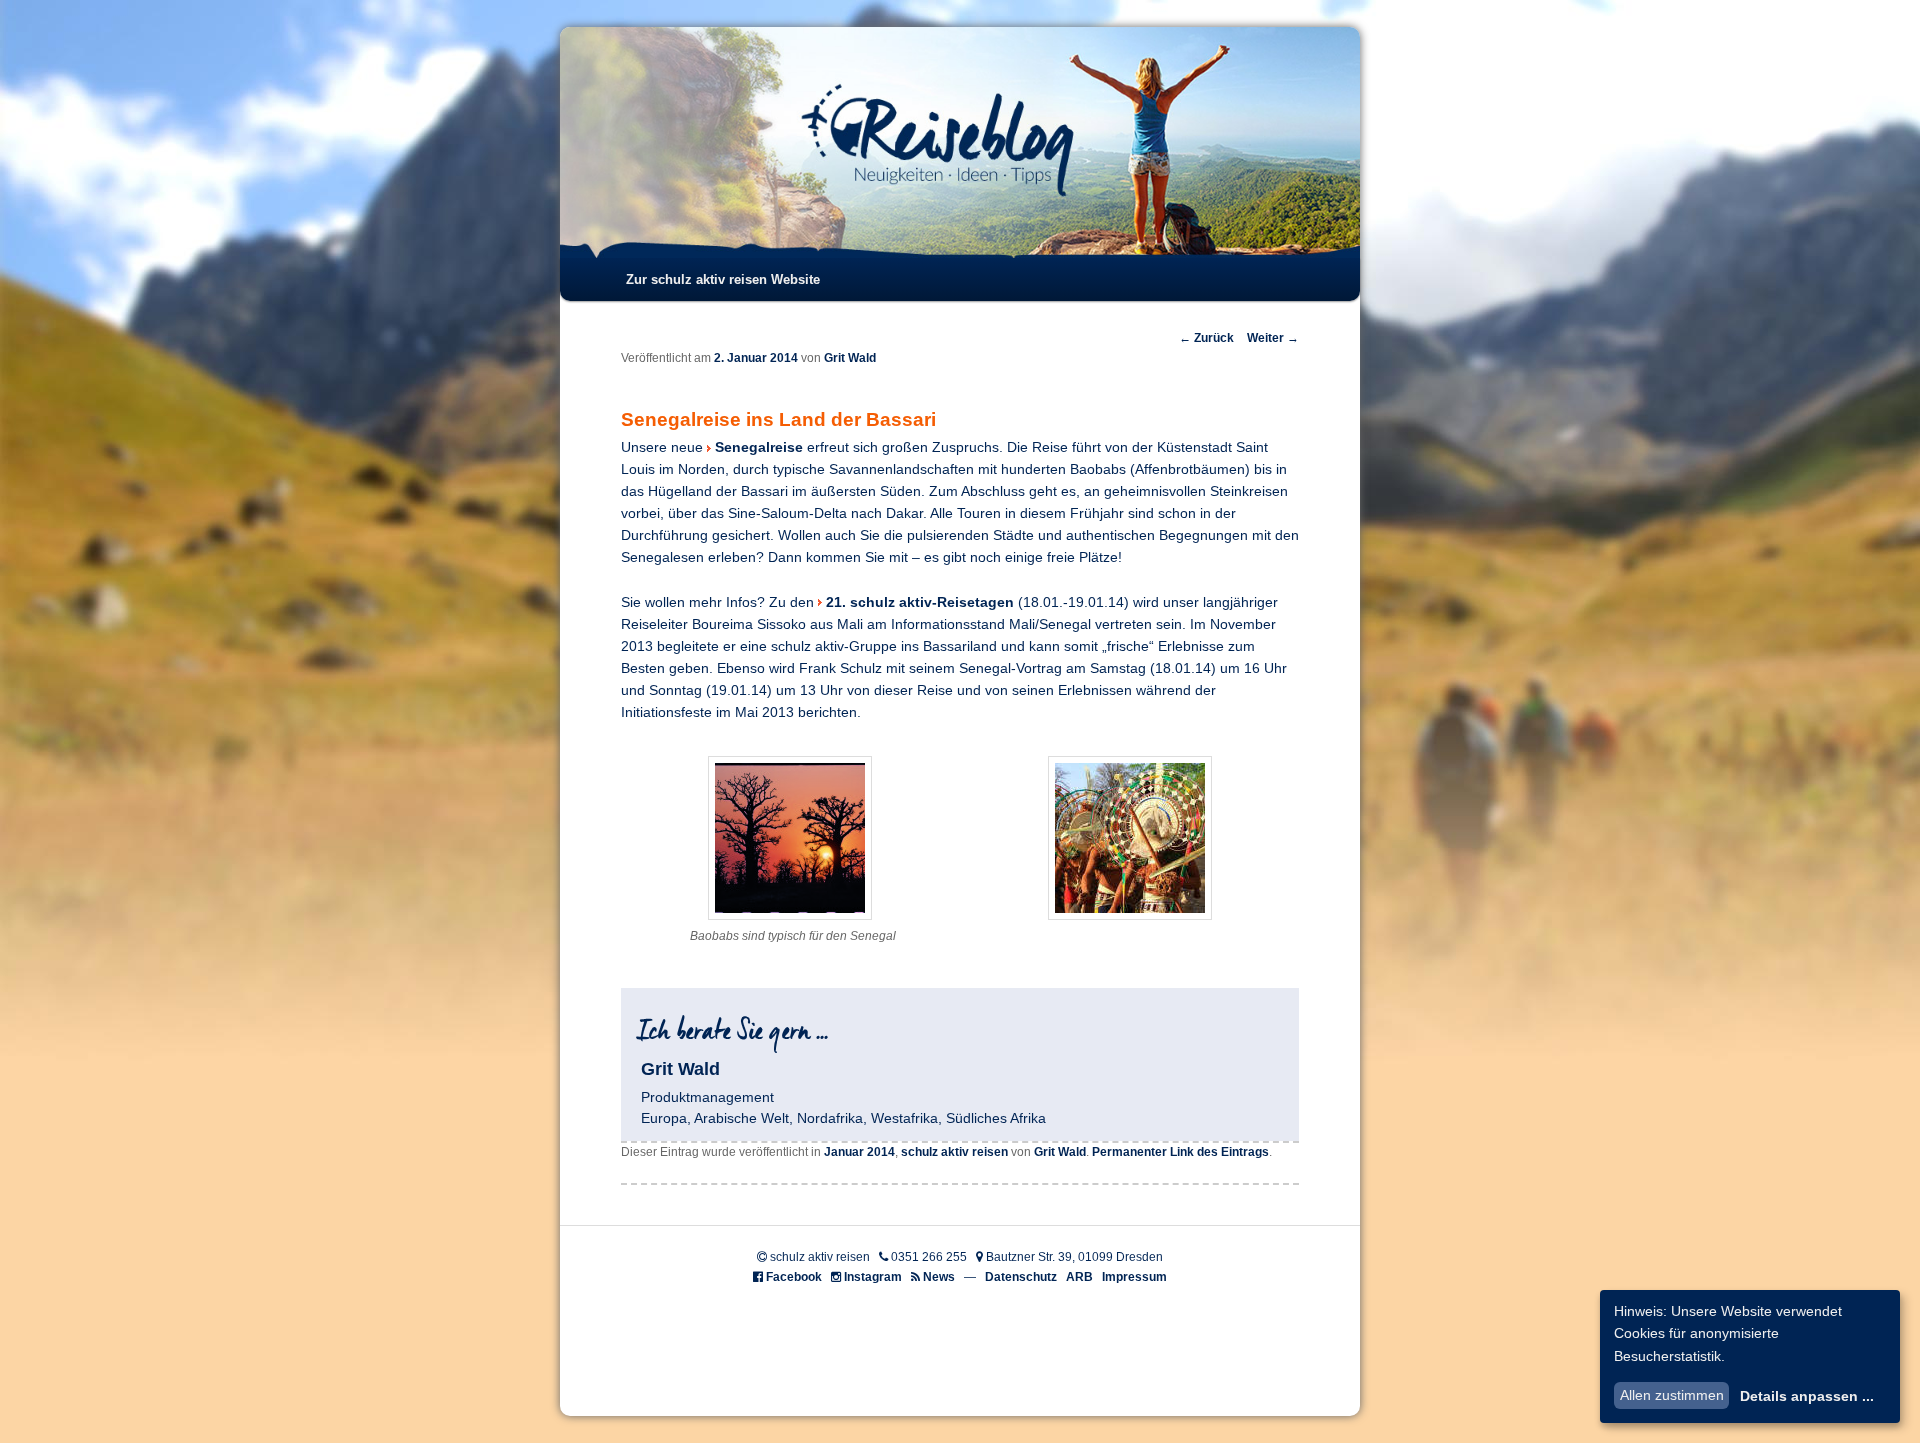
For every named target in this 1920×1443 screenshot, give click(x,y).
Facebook (794, 1277)
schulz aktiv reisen (954, 1152)
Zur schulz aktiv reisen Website (723, 279)
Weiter (1273, 338)
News (939, 1277)
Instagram (873, 1277)
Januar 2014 (859, 1152)
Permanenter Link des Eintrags (1180, 1152)
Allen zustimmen (1672, 1395)
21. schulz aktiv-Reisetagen (920, 602)
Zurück (1206, 338)
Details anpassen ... (1807, 1396)
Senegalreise (761, 447)
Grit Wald (850, 358)
